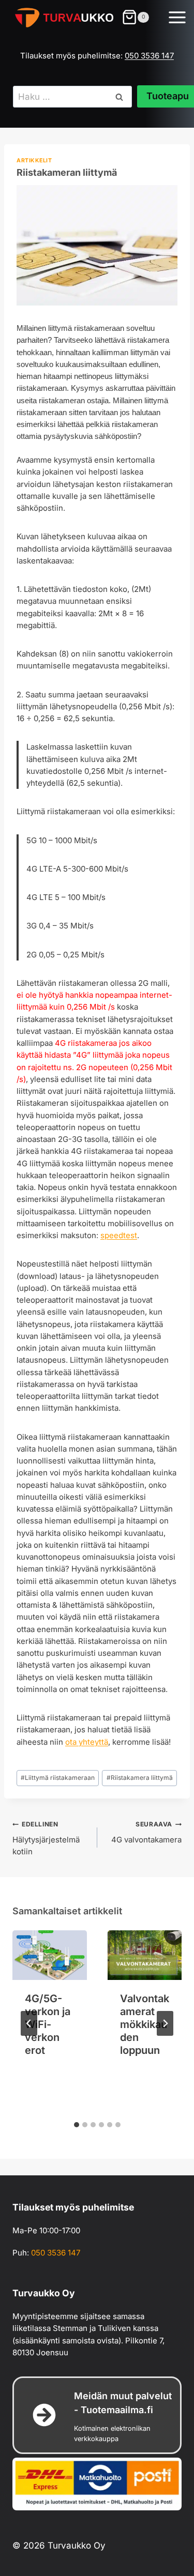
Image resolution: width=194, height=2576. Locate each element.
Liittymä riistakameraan (58, 1778)
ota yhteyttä (87, 1742)
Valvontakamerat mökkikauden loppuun (145, 2024)
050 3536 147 (149, 56)
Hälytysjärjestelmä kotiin (46, 1838)
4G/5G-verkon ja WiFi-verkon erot (48, 2024)
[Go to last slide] (29, 2023)
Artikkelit (34, 161)
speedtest (119, 1235)
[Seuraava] (165, 2023)
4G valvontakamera (146, 1832)
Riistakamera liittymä (140, 1778)
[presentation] (50, 1955)
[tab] (77, 2125)
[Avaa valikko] (178, 19)
